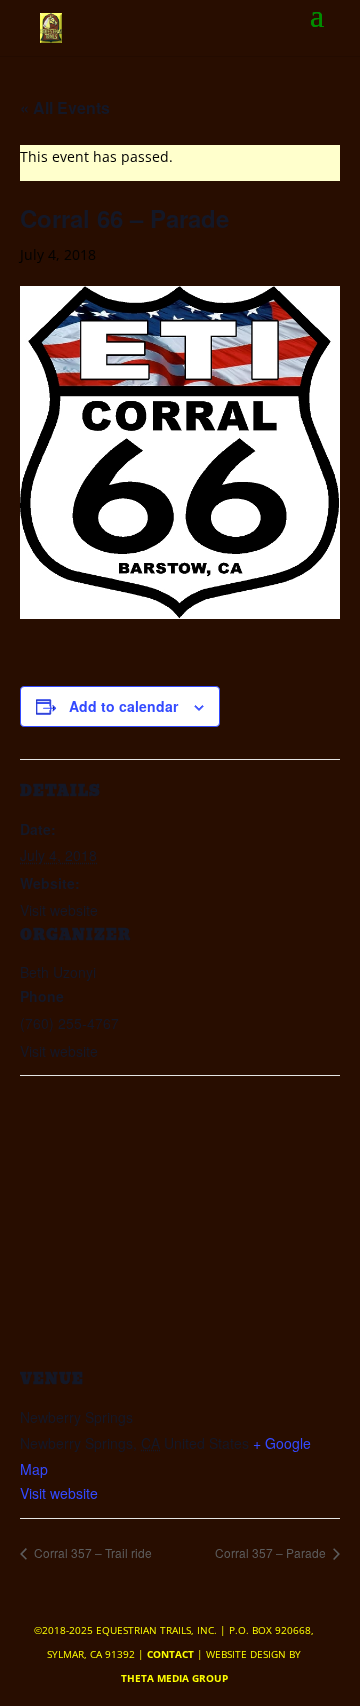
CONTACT (170, 1654)
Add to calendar (123, 706)
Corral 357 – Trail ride (91, 1552)
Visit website (59, 1493)
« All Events (65, 107)
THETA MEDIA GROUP (174, 1678)
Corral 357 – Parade (272, 1552)
